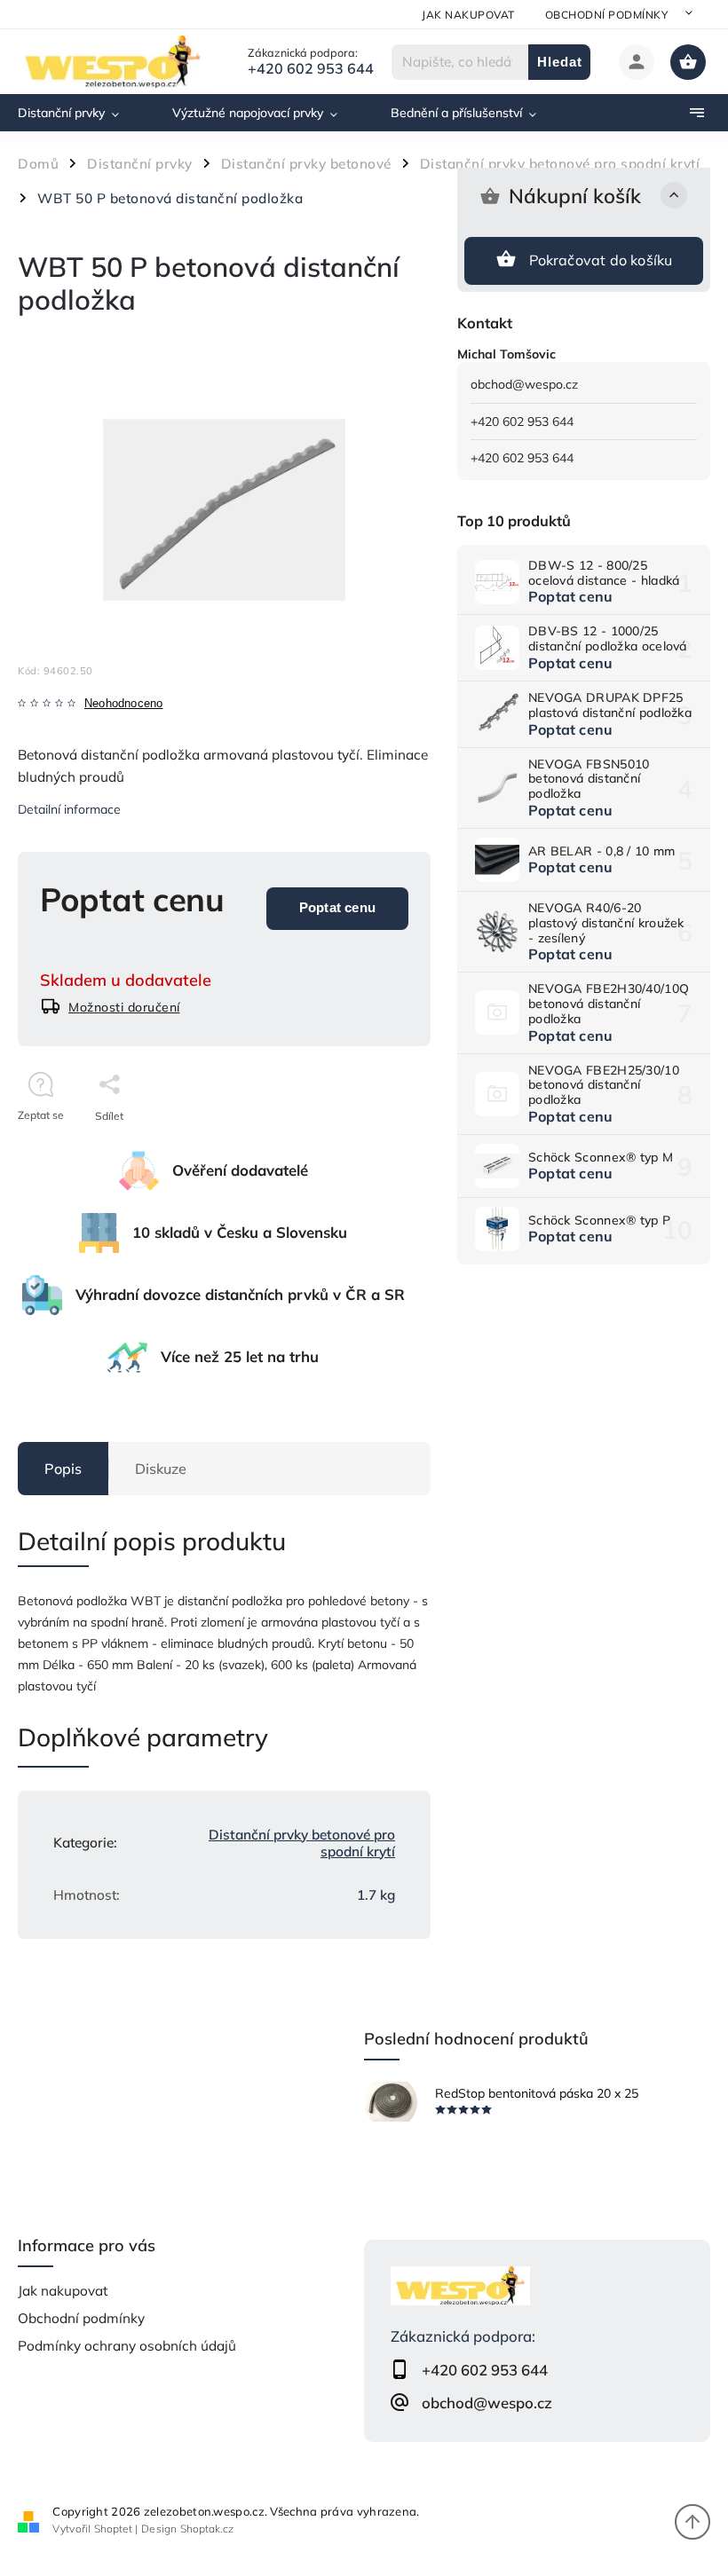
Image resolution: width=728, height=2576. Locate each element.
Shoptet (113, 2529)
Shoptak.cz (207, 2529)
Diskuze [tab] (161, 1469)
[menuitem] (82, 113)
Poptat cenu (337, 907)
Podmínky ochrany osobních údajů (127, 2346)
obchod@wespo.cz (524, 384)
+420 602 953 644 (522, 421)
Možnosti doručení (124, 1007)
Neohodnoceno (123, 704)
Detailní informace (69, 809)
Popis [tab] (63, 1469)
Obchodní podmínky (607, 15)
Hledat (560, 62)
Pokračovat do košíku (601, 260)
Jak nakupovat (468, 15)
